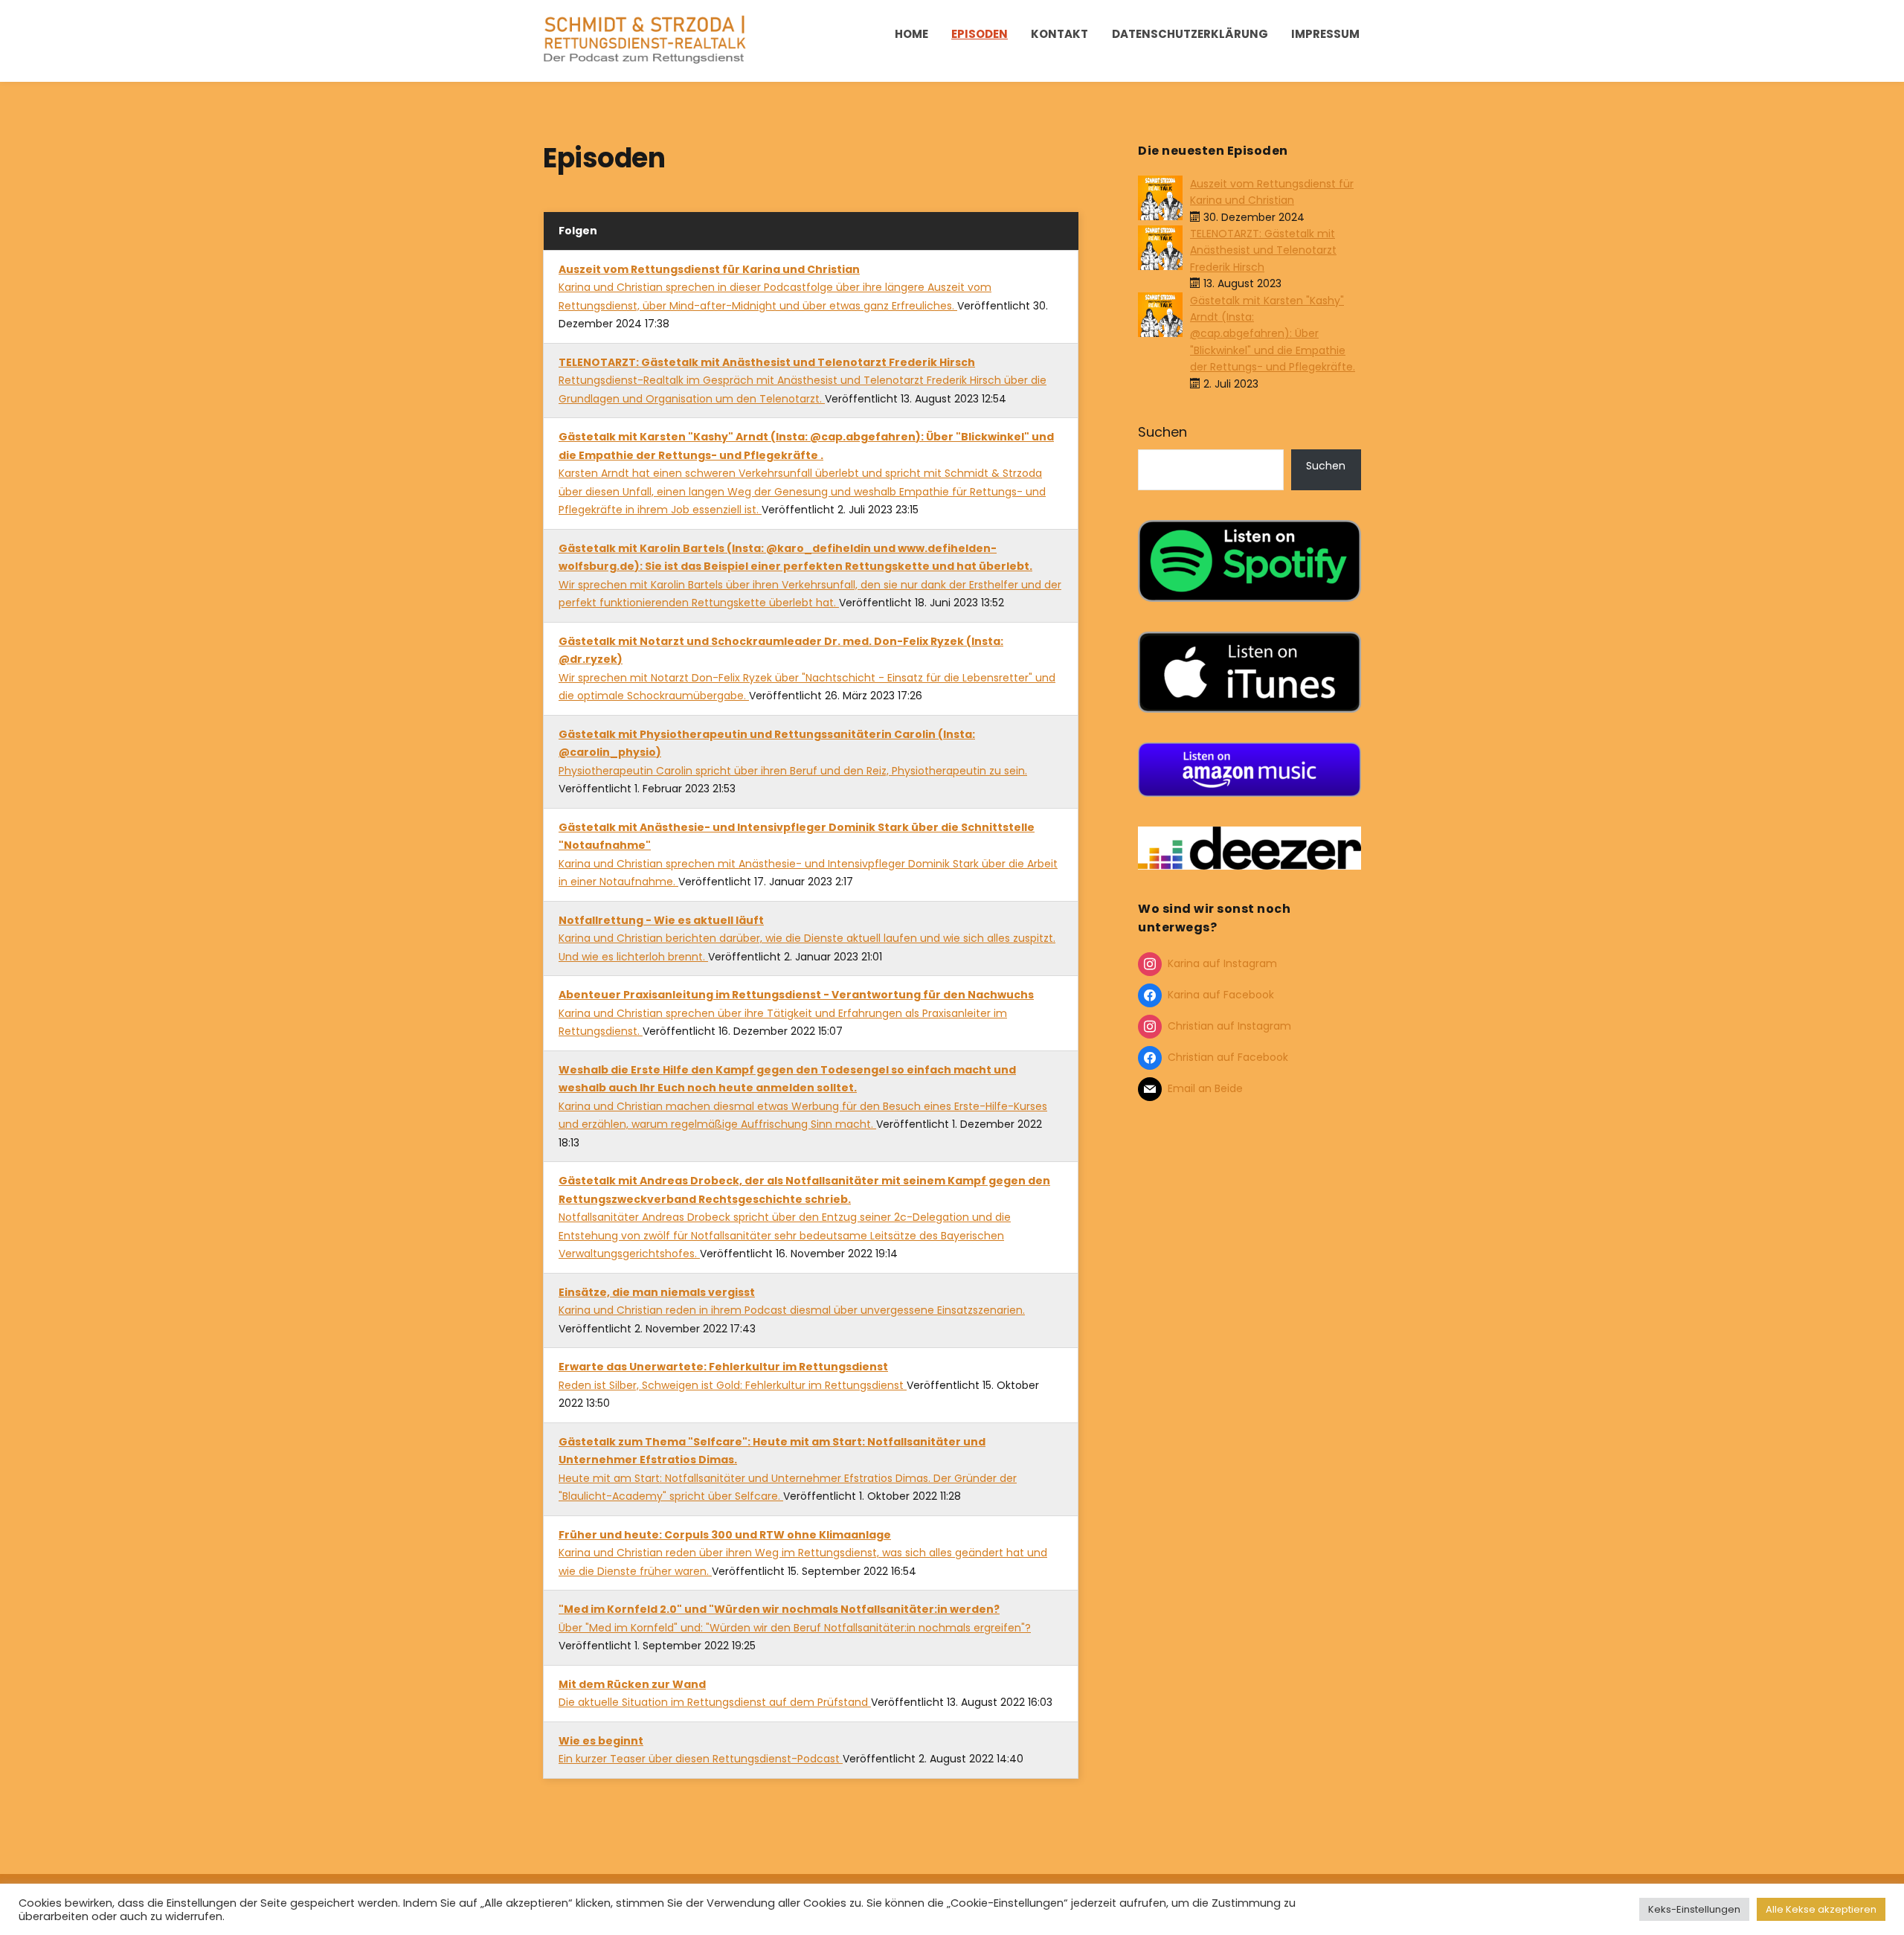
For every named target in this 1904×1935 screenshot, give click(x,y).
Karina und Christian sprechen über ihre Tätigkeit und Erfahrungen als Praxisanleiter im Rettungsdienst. (796, 1013)
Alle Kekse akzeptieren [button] (1821, 1909)
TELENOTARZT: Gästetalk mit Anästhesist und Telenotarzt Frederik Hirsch (1263, 250)
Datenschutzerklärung (1190, 34)
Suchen (1162, 432)
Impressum (1325, 34)
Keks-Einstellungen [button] (1694, 1909)
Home (911, 34)
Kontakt (1059, 34)
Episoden (980, 34)
